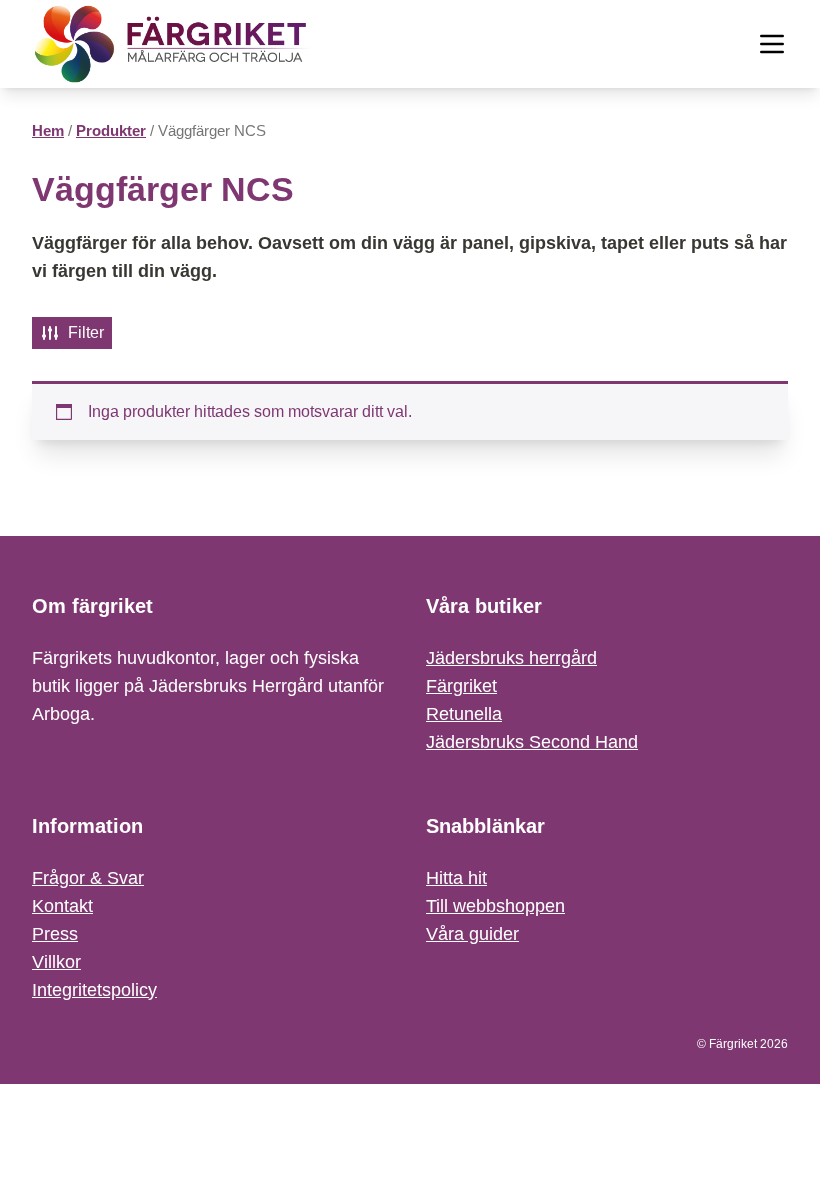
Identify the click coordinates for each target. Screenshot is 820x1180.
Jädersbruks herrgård (511, 658)
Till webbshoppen (495, 906)
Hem (48, 131)
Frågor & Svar (88, 878)
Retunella (464, 714)
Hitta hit (456, 878)
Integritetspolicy (94, 990)
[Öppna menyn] (772, 44)
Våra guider (472, 934)
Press (55, 934)
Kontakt (62, 906)
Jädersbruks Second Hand (532, 742)
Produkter (111, 131)
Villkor (56, 962)
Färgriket (461, 686)
